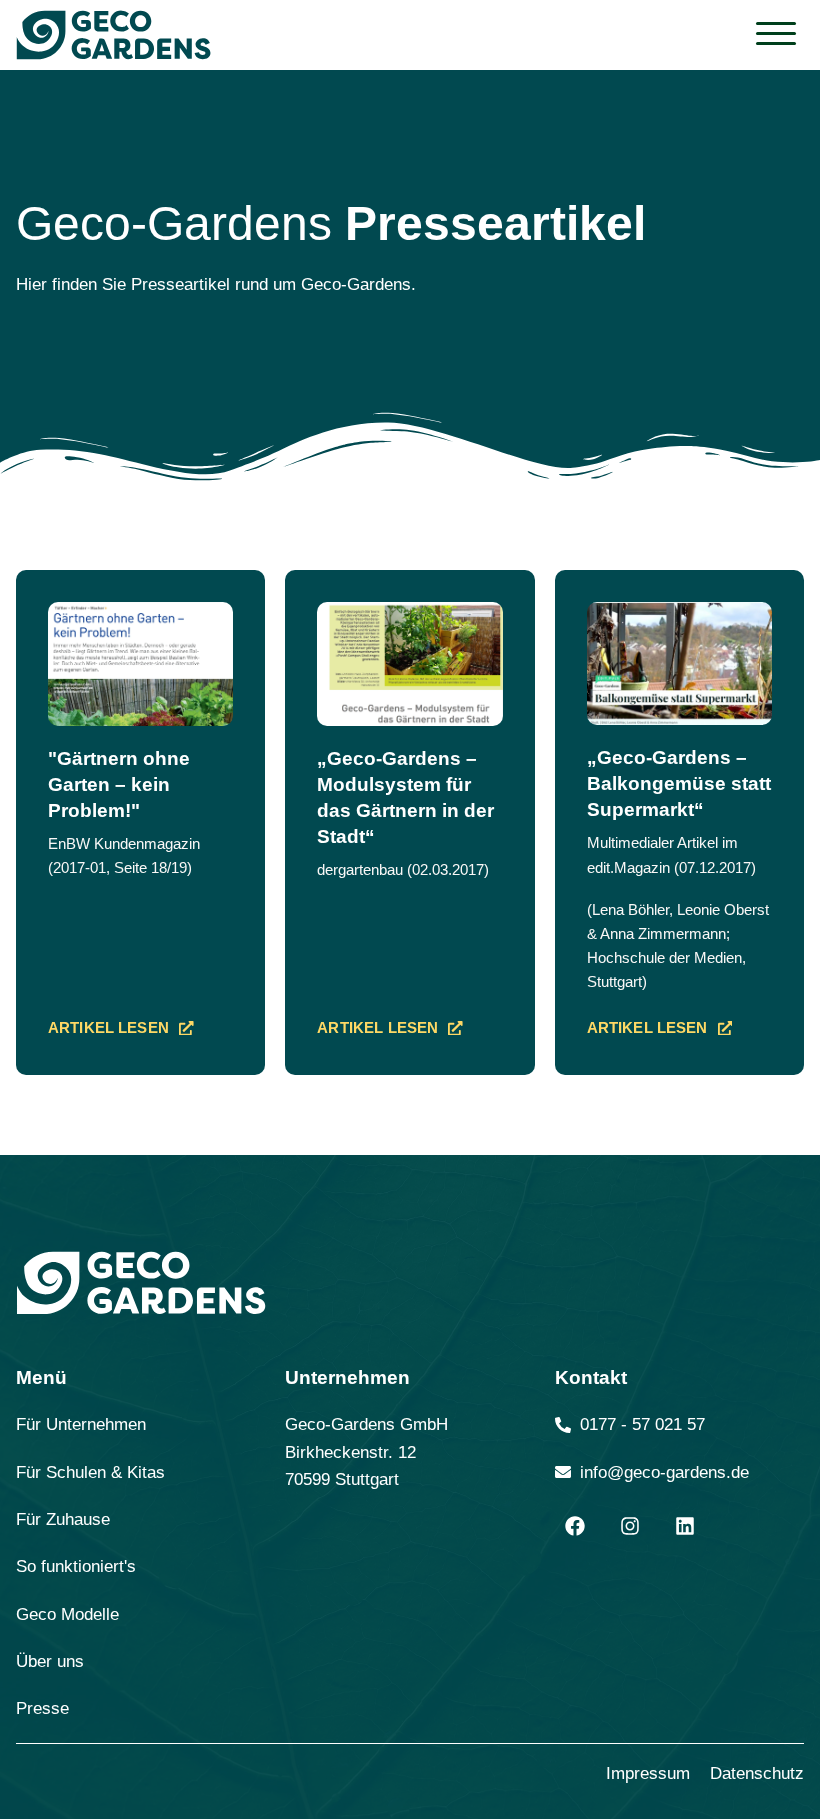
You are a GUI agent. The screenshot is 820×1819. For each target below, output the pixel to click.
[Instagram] (630, 1526)
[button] (776, 34)
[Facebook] (575, 1526)
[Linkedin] (685, 1526)
